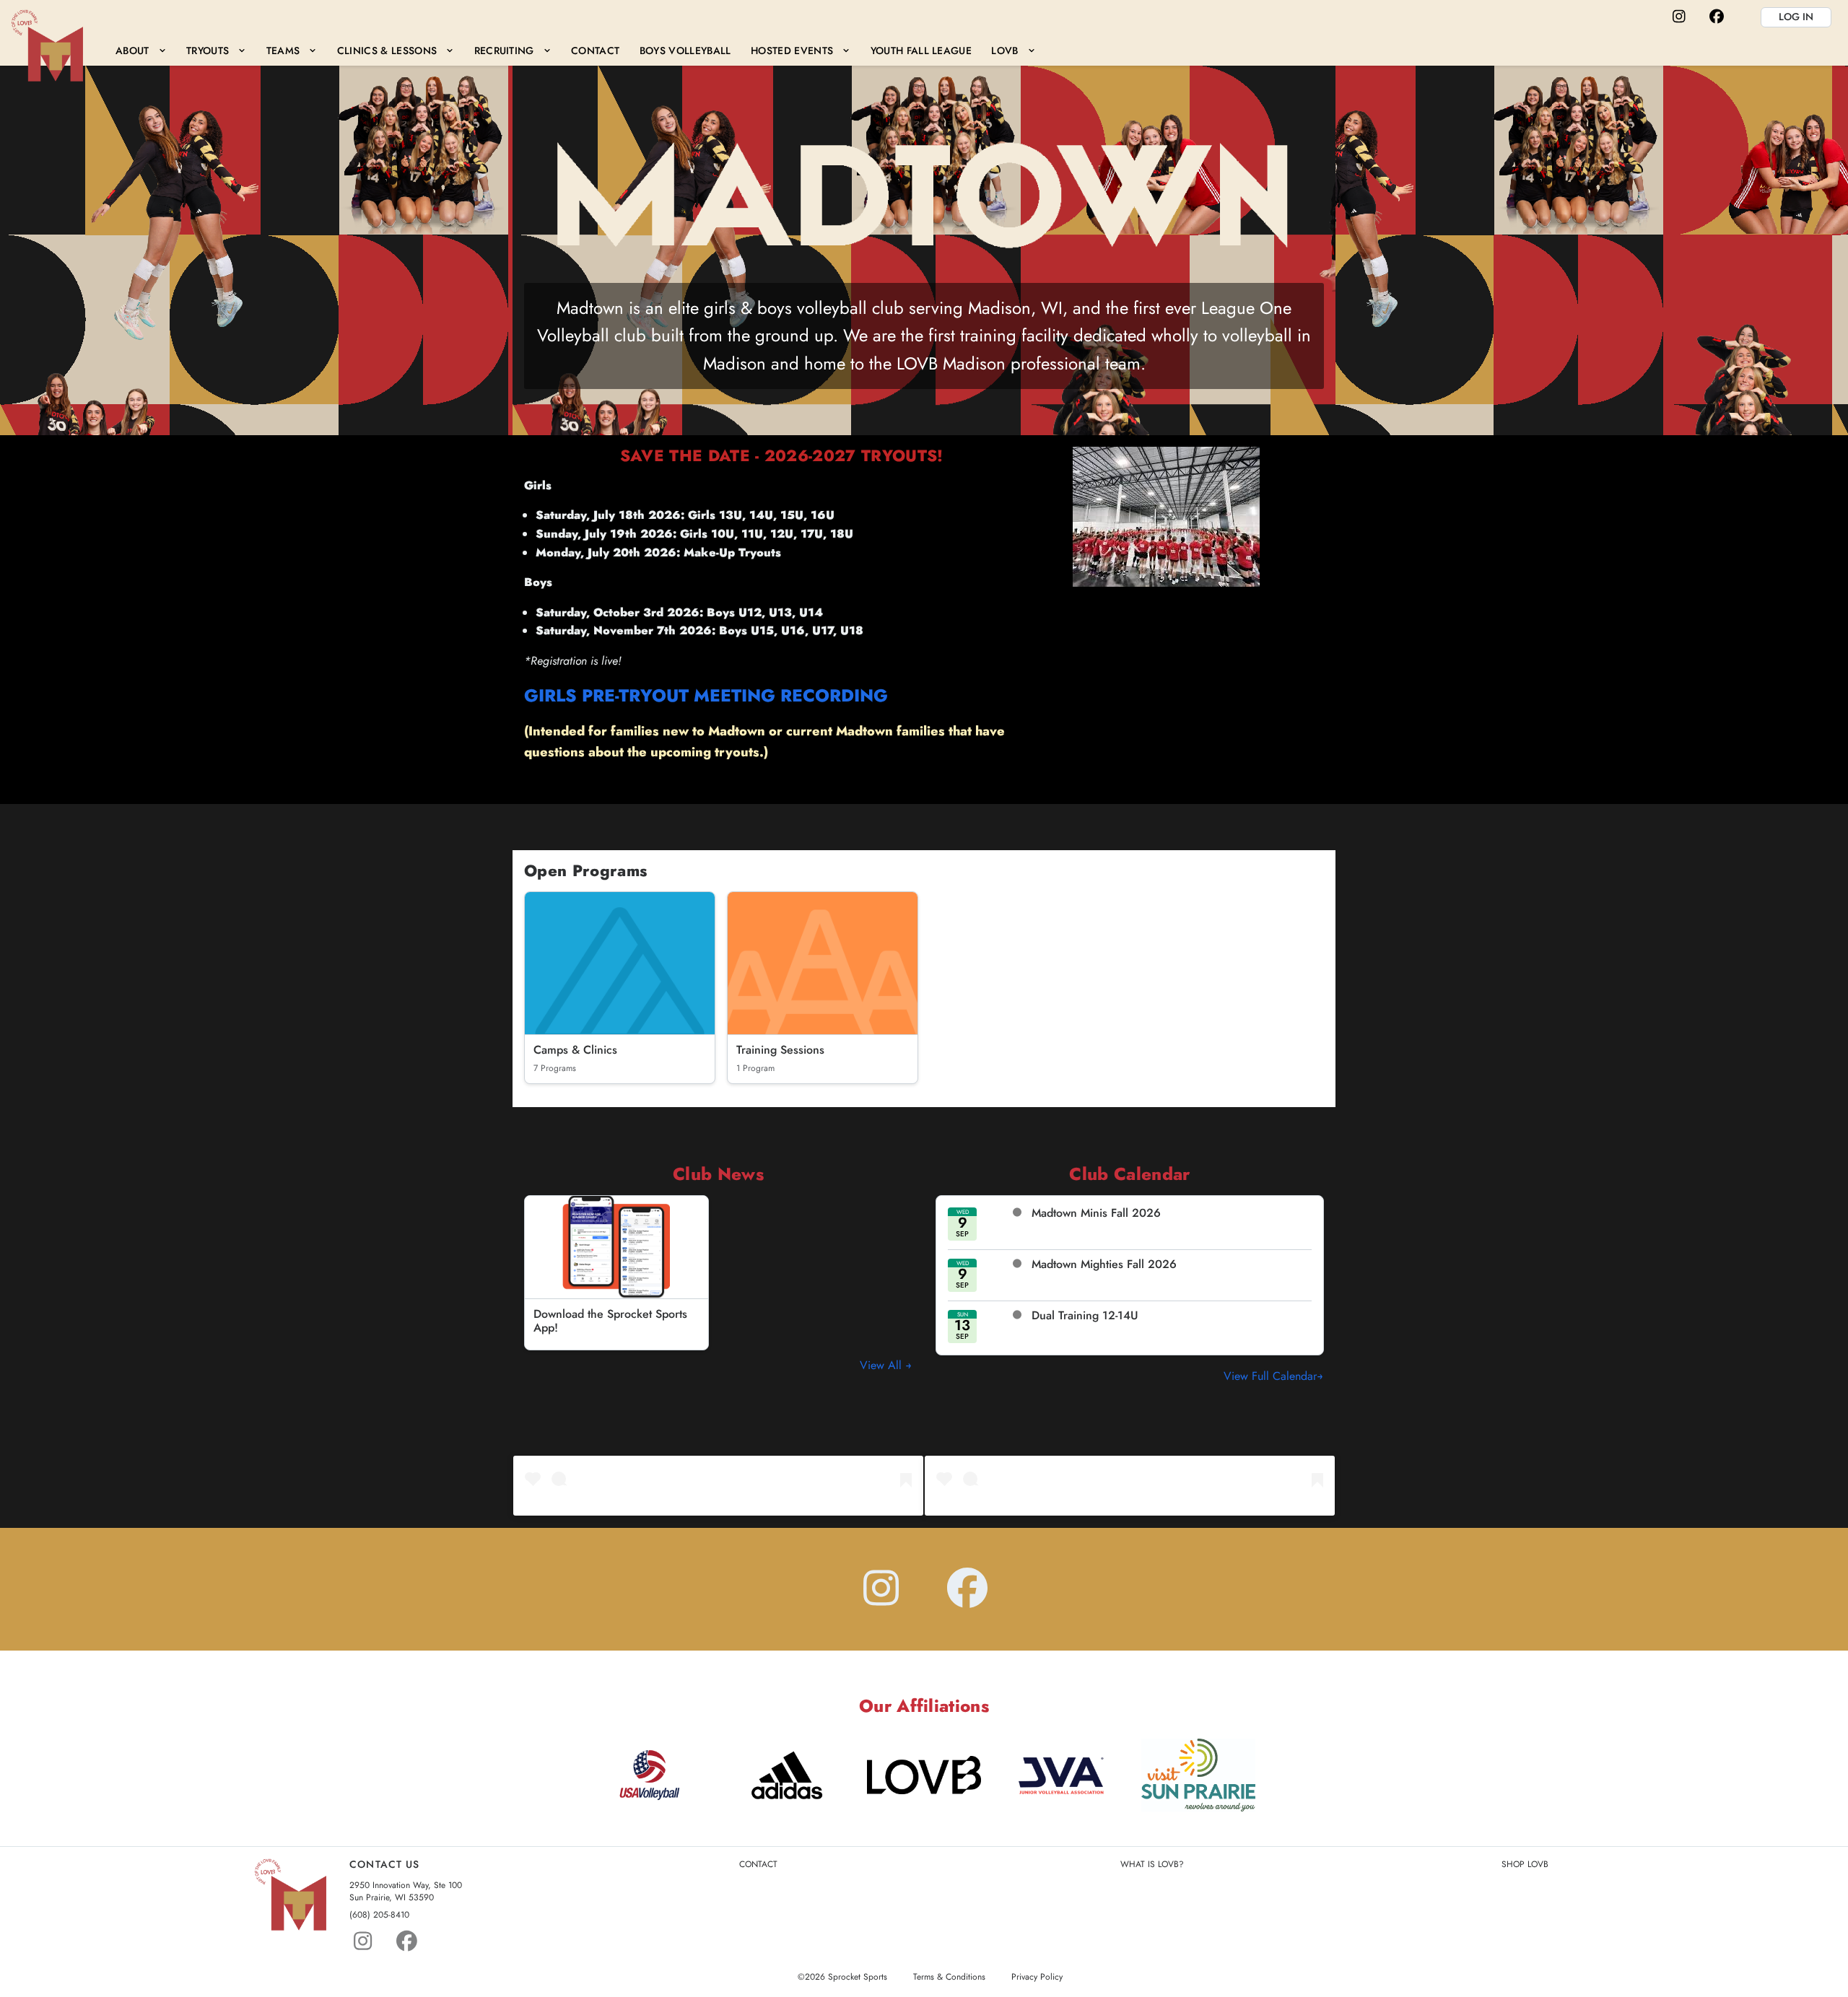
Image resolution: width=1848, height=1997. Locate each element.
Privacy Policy (1037, 1977)
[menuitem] (141, 50)
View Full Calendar (1270, 1376)
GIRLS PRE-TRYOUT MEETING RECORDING (706, 695)
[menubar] (575, 50)
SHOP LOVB (1525, 1865)
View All (882, 1365)
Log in (1796, 17)
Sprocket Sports (858, 1977)
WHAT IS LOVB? (1152, 1865)
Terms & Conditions (949, 1977)
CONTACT (758, 1865)
